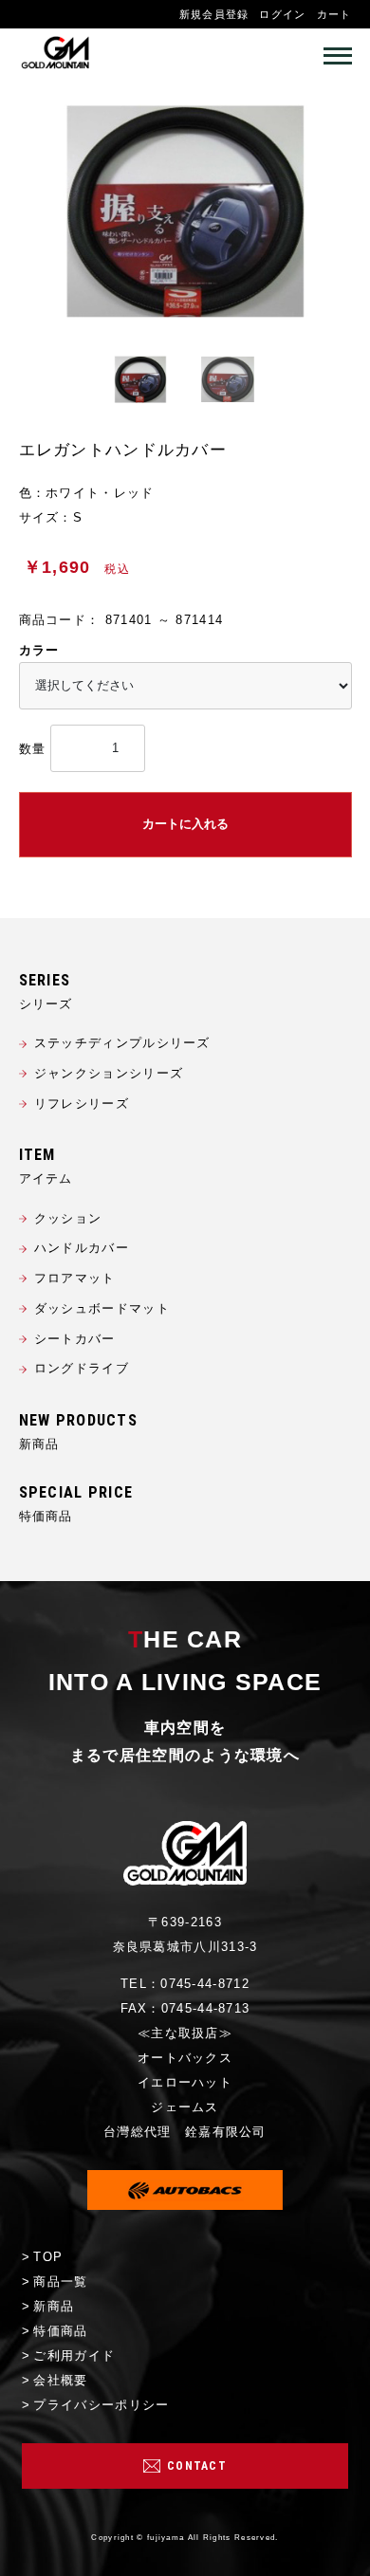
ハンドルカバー (82, 1248)
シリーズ (46, 1004)
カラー (39, 650)
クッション (68, 1218)
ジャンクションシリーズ (109, 1073)
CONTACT (197, 2466)
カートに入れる (185, 824)
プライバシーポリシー (101, 2405)
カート (334, 14)
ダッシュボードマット (102, 1308)
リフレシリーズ (82, 1104)
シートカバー (75, 1339)
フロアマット (75, 1278)
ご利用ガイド (74, 2355)
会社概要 (60, 2380)
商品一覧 (60, 2282)
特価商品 (46, 1516)
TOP (48, 2257)
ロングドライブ (82, 1368)
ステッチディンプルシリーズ (122, 1043)
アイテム (46, 1178)
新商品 (39, 1444)
